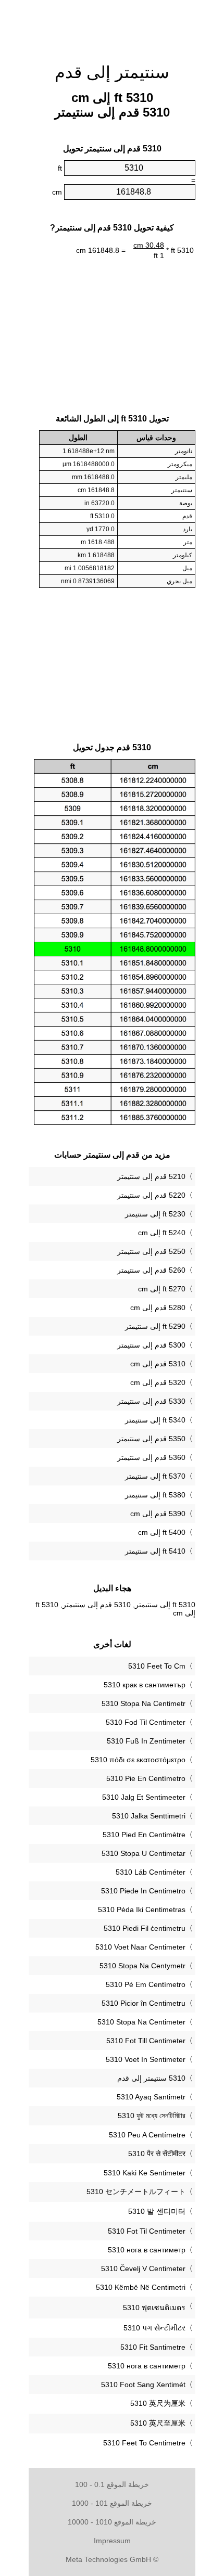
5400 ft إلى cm (162, 1532)
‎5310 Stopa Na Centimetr (144, 1703)
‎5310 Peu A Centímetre (147, 2135)
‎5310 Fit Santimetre (153, 2347)
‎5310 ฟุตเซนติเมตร (154, 2308)
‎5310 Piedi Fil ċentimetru (145, 1928)
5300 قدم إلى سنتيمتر (151, 1345)
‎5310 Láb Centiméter (151, 1872)
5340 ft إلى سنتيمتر (155, 1420)
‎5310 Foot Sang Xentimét (143, 2385)
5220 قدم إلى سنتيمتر (151, 1195)
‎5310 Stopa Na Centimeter (141, 2022)
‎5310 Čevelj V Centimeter (143, 2269)
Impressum (112, 2541)
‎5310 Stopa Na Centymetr (142, 1966)
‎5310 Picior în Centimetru (144, 2003)
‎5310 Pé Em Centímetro (146, 1984)
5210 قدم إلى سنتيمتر (151, 1176)
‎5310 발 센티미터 (157, 2211)
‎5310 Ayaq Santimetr (151, 2097)
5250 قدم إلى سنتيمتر (151, 1251)
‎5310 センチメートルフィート (136, 2191)
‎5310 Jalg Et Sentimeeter (144, 1797)
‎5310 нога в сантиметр (147, 2250)
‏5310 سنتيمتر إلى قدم (151, 2078)
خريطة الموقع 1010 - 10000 (112, 2522)
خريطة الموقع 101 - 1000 (112, 2503)
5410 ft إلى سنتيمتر (155, 1551)
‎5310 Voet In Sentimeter (146, 2059)
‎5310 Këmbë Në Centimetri (141, 2287)
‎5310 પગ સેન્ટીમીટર (154, 2328)
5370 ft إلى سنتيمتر (155, 1476)
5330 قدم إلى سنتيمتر (151, 1401)
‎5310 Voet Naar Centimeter (140, 1947)
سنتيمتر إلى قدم (112, 72)
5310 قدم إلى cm (158, 1364)
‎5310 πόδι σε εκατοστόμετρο (138, 1760)
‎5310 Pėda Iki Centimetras (142, 1909)
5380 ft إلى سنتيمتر (155, 1495)
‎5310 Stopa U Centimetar (144, 1853)
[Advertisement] (112, 26)
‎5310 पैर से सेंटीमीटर (157, 2154)
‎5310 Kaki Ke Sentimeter (145, 2173)
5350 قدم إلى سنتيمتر (151, 1439)
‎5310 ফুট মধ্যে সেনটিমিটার (152, 2116)
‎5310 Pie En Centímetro (146, 1778)
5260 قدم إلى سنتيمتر (151, 1270)
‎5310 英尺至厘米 (158, 2423)
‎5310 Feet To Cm (157, 1666)
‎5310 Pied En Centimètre (144, 1835)
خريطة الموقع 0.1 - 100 (112, 2484)
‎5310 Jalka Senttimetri (149, 1816)
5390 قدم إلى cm (158, 1514)
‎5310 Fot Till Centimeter (146, 2041)
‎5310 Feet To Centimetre (144, 2443)
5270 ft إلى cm (162, 1289)
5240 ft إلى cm (162, 1233)
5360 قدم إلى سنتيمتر (151, 1457)
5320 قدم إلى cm (158, 1382)
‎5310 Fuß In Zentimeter (146, 1741)
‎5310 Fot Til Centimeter (147, 2231)
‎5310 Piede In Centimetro (143, 1891)
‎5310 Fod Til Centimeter (146, 1722)
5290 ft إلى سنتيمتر (155, 1326)
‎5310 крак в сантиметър (145, 1685)
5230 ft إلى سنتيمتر (155, 1214)
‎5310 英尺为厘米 (158, 2403)
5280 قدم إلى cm (158, 1308)
